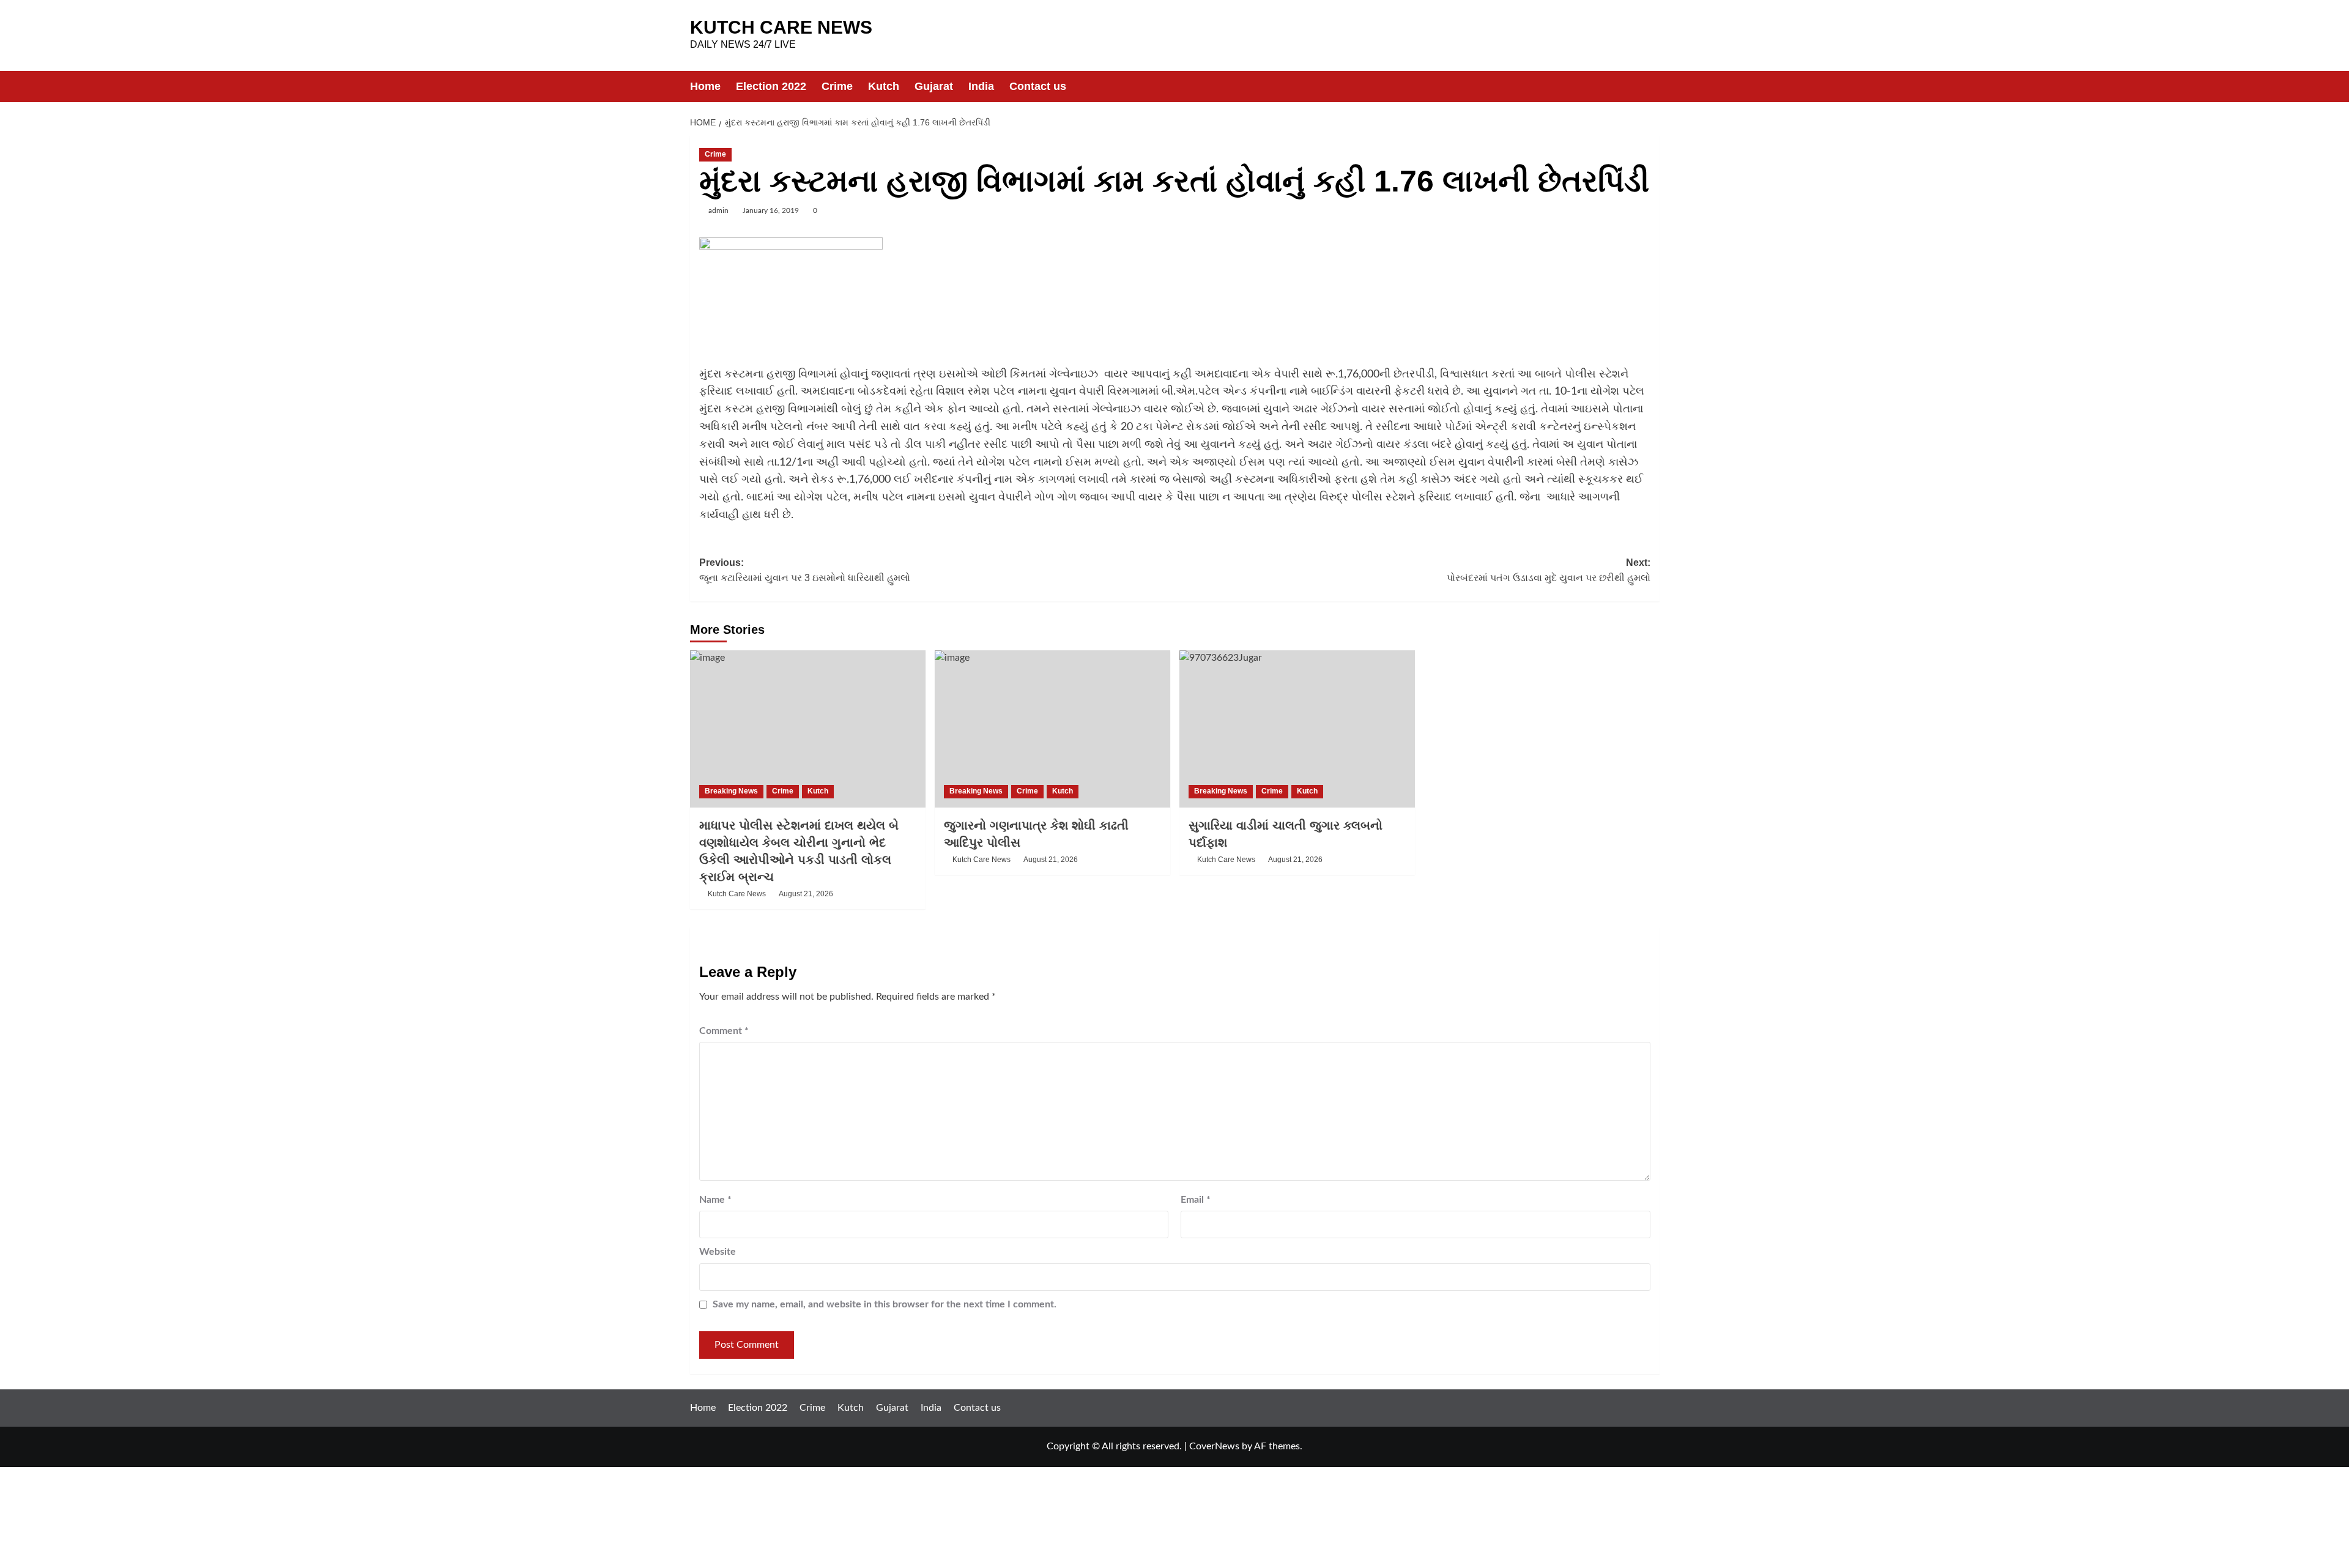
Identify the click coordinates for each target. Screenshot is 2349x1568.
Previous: (805, 570)
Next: (1549, 570)
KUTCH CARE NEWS (781, 27)
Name (715, 1200)
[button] (1652, 87)
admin (718, 210)
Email (1196, 1200)
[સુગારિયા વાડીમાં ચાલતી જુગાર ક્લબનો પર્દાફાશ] (1297, 729)
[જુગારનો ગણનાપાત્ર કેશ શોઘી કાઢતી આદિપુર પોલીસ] (1052, 729)
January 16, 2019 (771, 210)
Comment (724, 1031)
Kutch (884, 86)
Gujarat (934, 86)
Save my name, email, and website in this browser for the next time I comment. (885, 1304)
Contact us (1038, 86)
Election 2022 (771, 86)
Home (705, 86)
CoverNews (1214, 1446)
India (981, 86)
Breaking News (731, 791)
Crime (837, 86)
